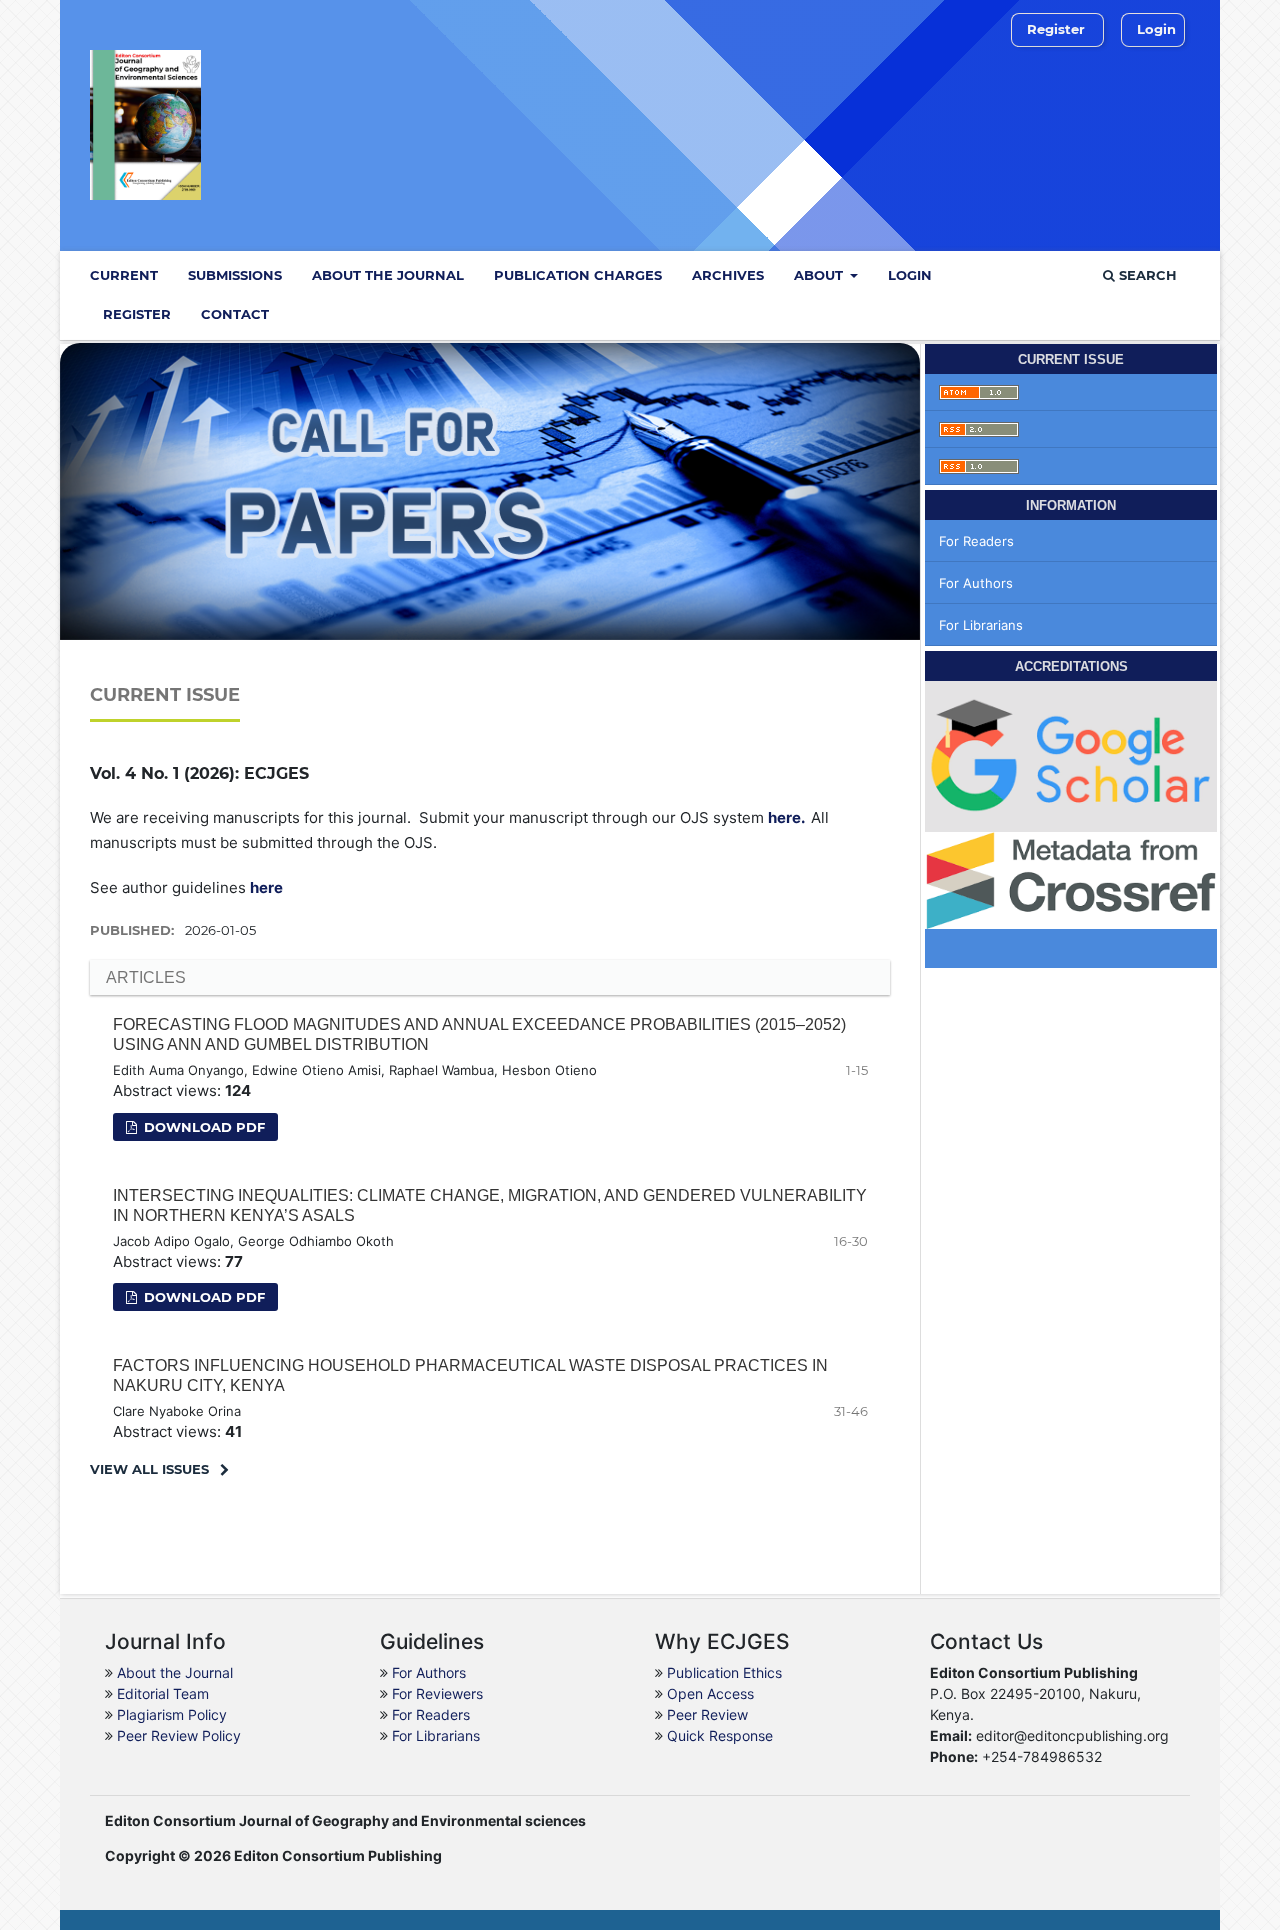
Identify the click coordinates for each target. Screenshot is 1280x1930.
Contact (235, 314)
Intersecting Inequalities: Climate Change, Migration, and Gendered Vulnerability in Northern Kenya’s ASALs (490, 1205)
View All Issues (149, 1469)
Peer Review (707, 1714)
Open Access (710, 1693)
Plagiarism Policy (172, 1714)
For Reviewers (437, 1693)
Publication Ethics (724, 1672)
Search (1146, 275)
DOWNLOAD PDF (202, 1297)
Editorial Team (163, 1693)
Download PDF (202, 1127)
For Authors (976, 583)
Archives (728, 275)
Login (910, 275)
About (820, 275)
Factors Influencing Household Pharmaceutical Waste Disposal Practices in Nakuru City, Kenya (470, 1375)
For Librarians (981, 625)
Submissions (235, 275)
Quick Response (720, 1735)
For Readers (976, 541)
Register (137, 314)
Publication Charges (578, 275)
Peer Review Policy (179, 1735)
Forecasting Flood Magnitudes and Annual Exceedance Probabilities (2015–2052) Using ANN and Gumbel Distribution (479, 1034)
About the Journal (388, 275)
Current (124, 275)
